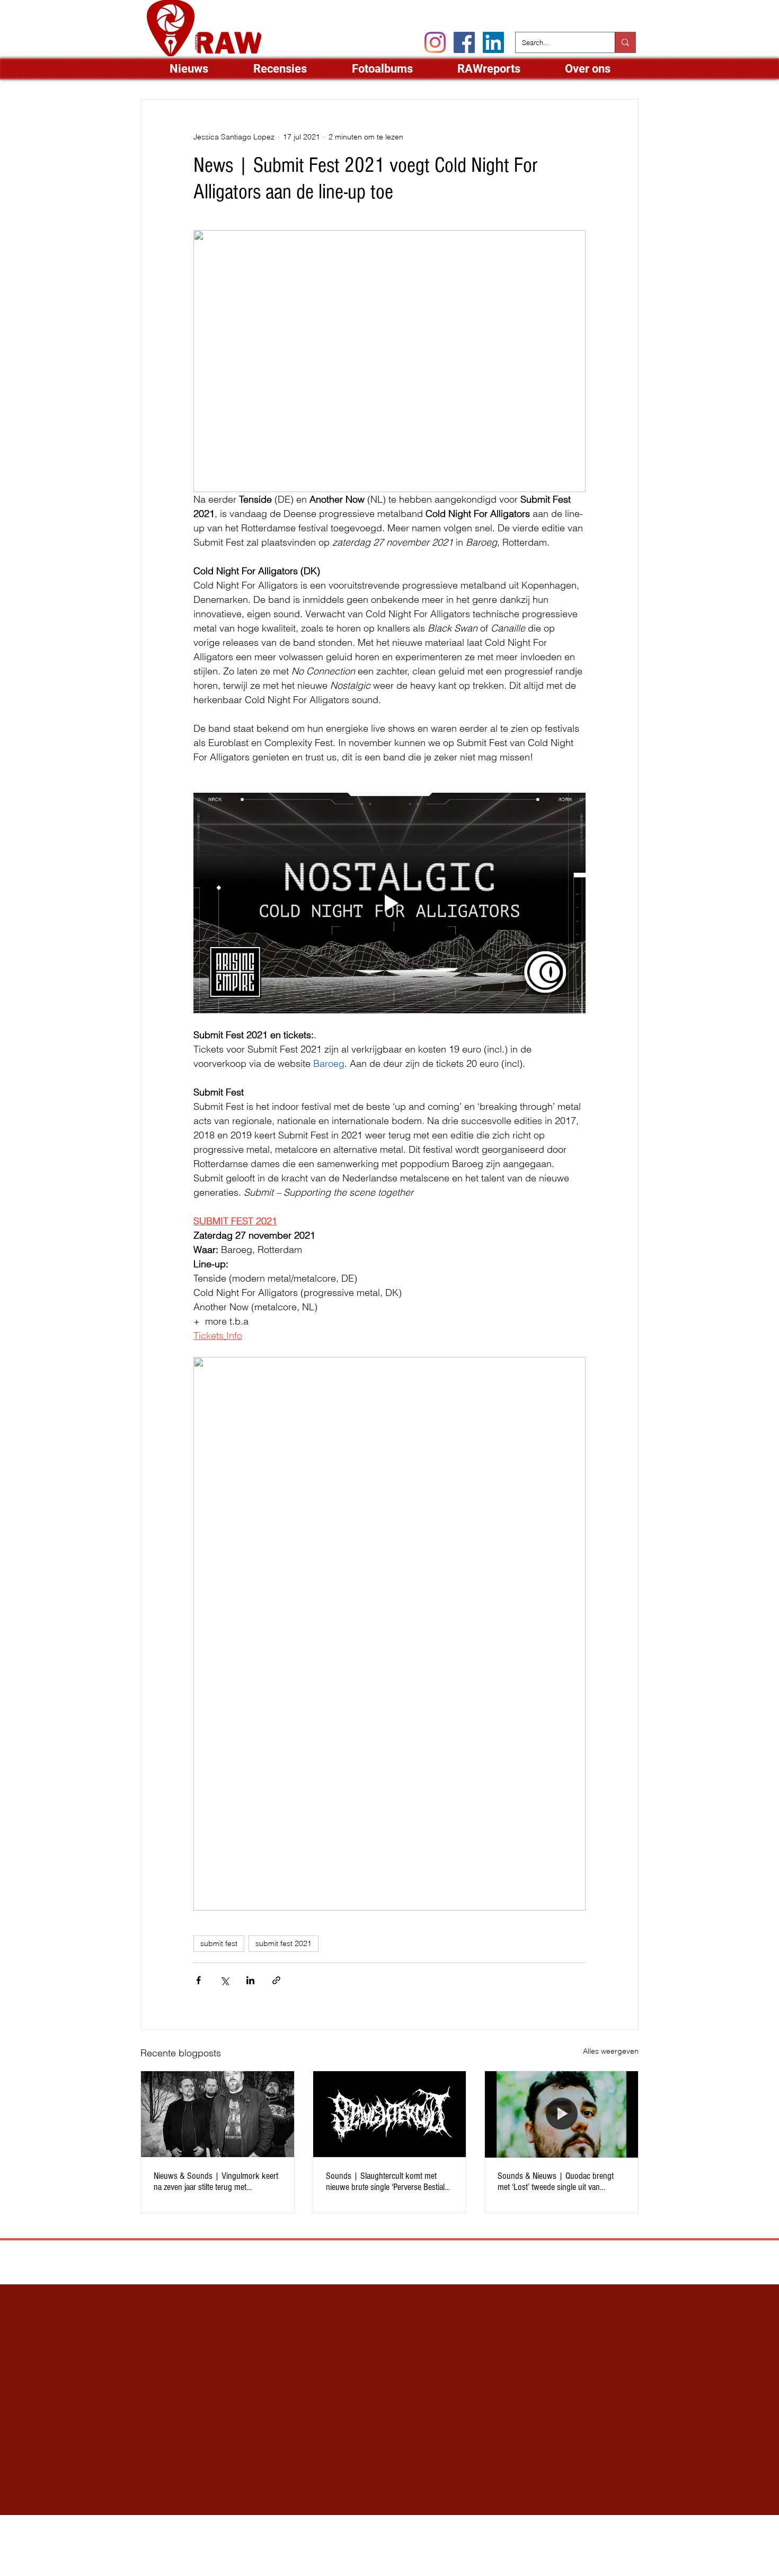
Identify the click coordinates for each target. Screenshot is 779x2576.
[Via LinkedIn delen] (250, 1980)
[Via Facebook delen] (198, 1980)
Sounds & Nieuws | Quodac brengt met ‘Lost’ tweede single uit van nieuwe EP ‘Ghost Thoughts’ (556, 2181)
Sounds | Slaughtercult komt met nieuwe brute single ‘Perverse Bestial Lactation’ (385, 2181)
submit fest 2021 (284, 1943)
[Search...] (625, 42)
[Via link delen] (276, 1980)
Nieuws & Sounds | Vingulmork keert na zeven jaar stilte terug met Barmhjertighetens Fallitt (216, 2181)
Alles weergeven (611, 2051)
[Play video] (389, 903)
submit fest (219, 1943)
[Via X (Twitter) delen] (224, 1980)
